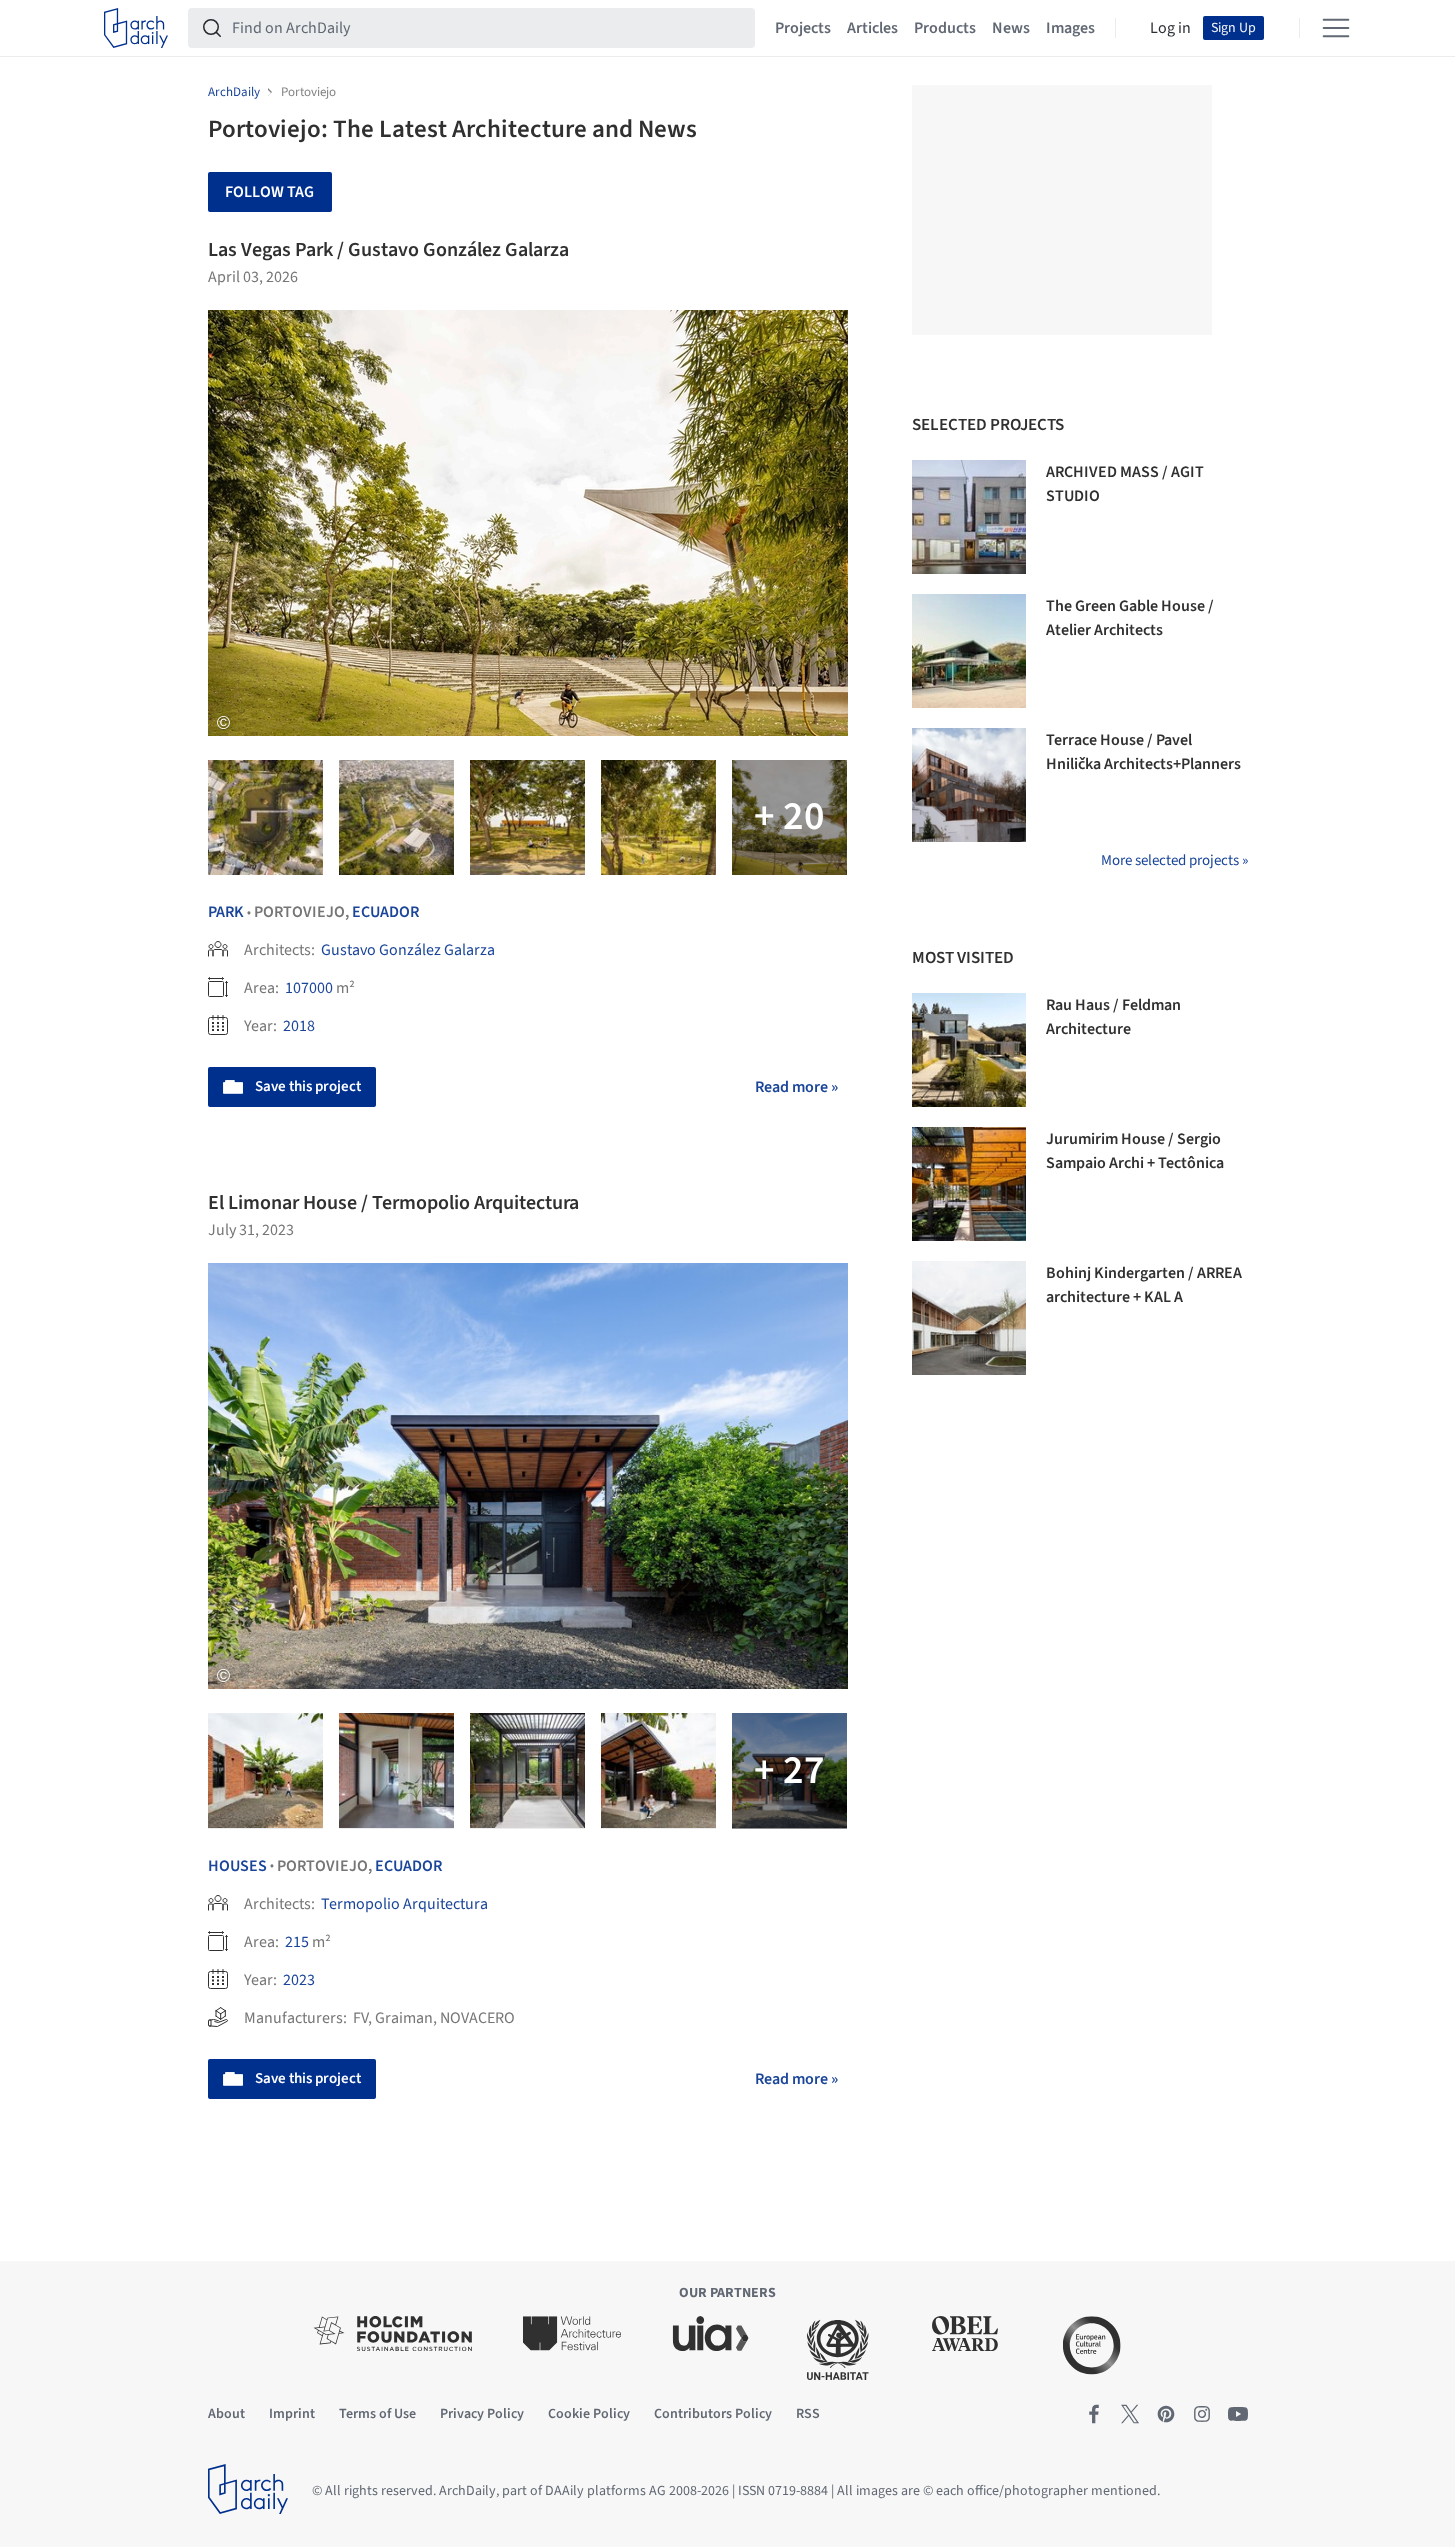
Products (945, 28)
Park (226, 912)
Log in (1170, 28)
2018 (299, 1026)
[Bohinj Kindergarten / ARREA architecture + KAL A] (969, 1318)
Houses (237, 1866)
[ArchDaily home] (136, 28)
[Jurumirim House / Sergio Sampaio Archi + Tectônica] (969, 1184)
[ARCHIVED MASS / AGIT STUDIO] (969, 517)
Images (1070, 28)
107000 (309, 988)
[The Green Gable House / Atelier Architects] (969, 651)
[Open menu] (1336, 28)
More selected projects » (1174, 860)
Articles (872, 28)
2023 (299, 1980)
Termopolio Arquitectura (404, 1904)
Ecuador (385, 912)
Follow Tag (269, 192)
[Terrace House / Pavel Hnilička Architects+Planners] (969, 785)
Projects (803, 28)
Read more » (796, 1087)
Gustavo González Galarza (408, 950)
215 (297, 1942)
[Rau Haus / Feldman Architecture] (969, 1050)
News (1011, 28)
